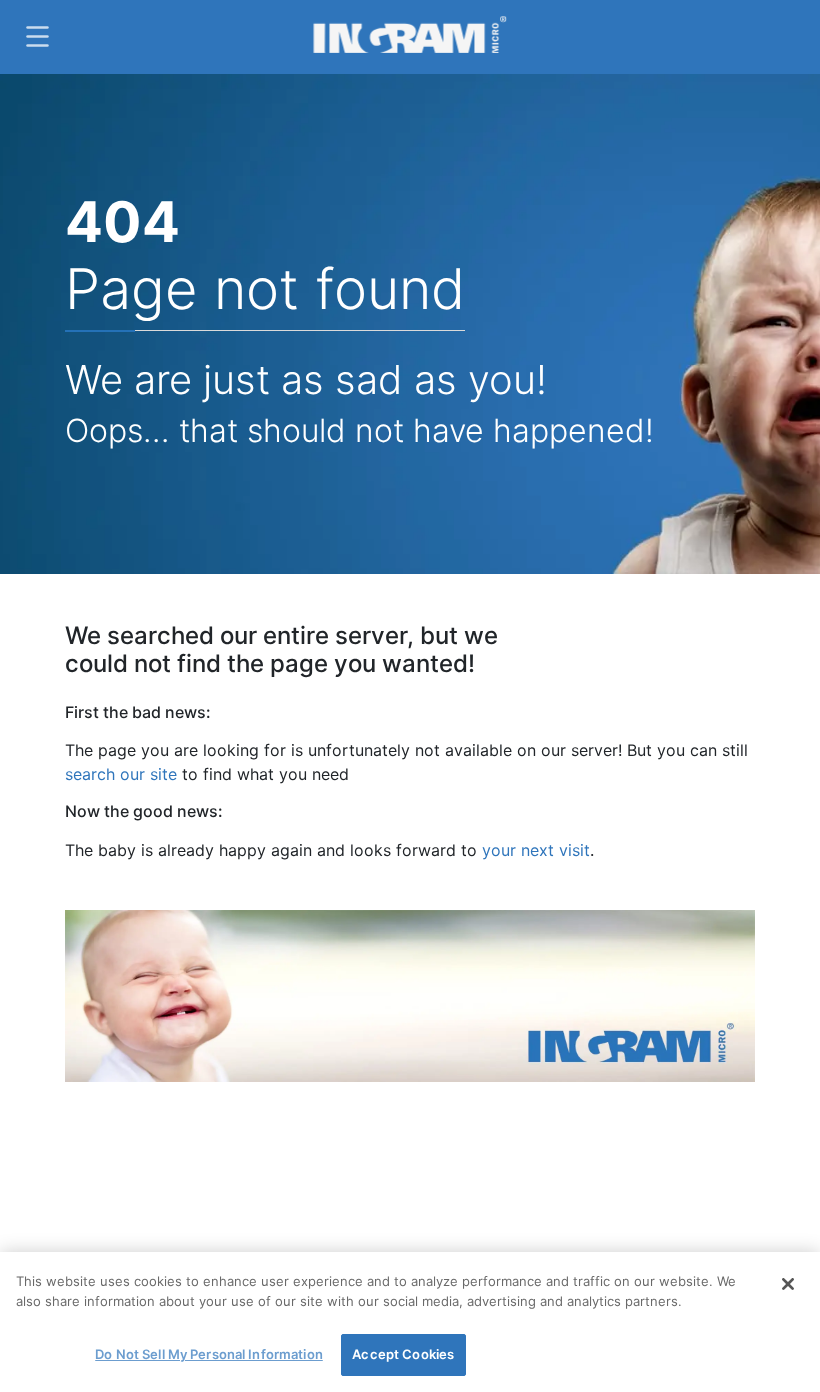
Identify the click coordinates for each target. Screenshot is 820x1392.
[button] (35, 36)
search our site (121, 774)
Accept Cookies (403, 1354)
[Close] (788, 1284)
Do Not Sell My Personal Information (209, 1354)
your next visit (536, 850)
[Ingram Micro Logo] (410, 36)
